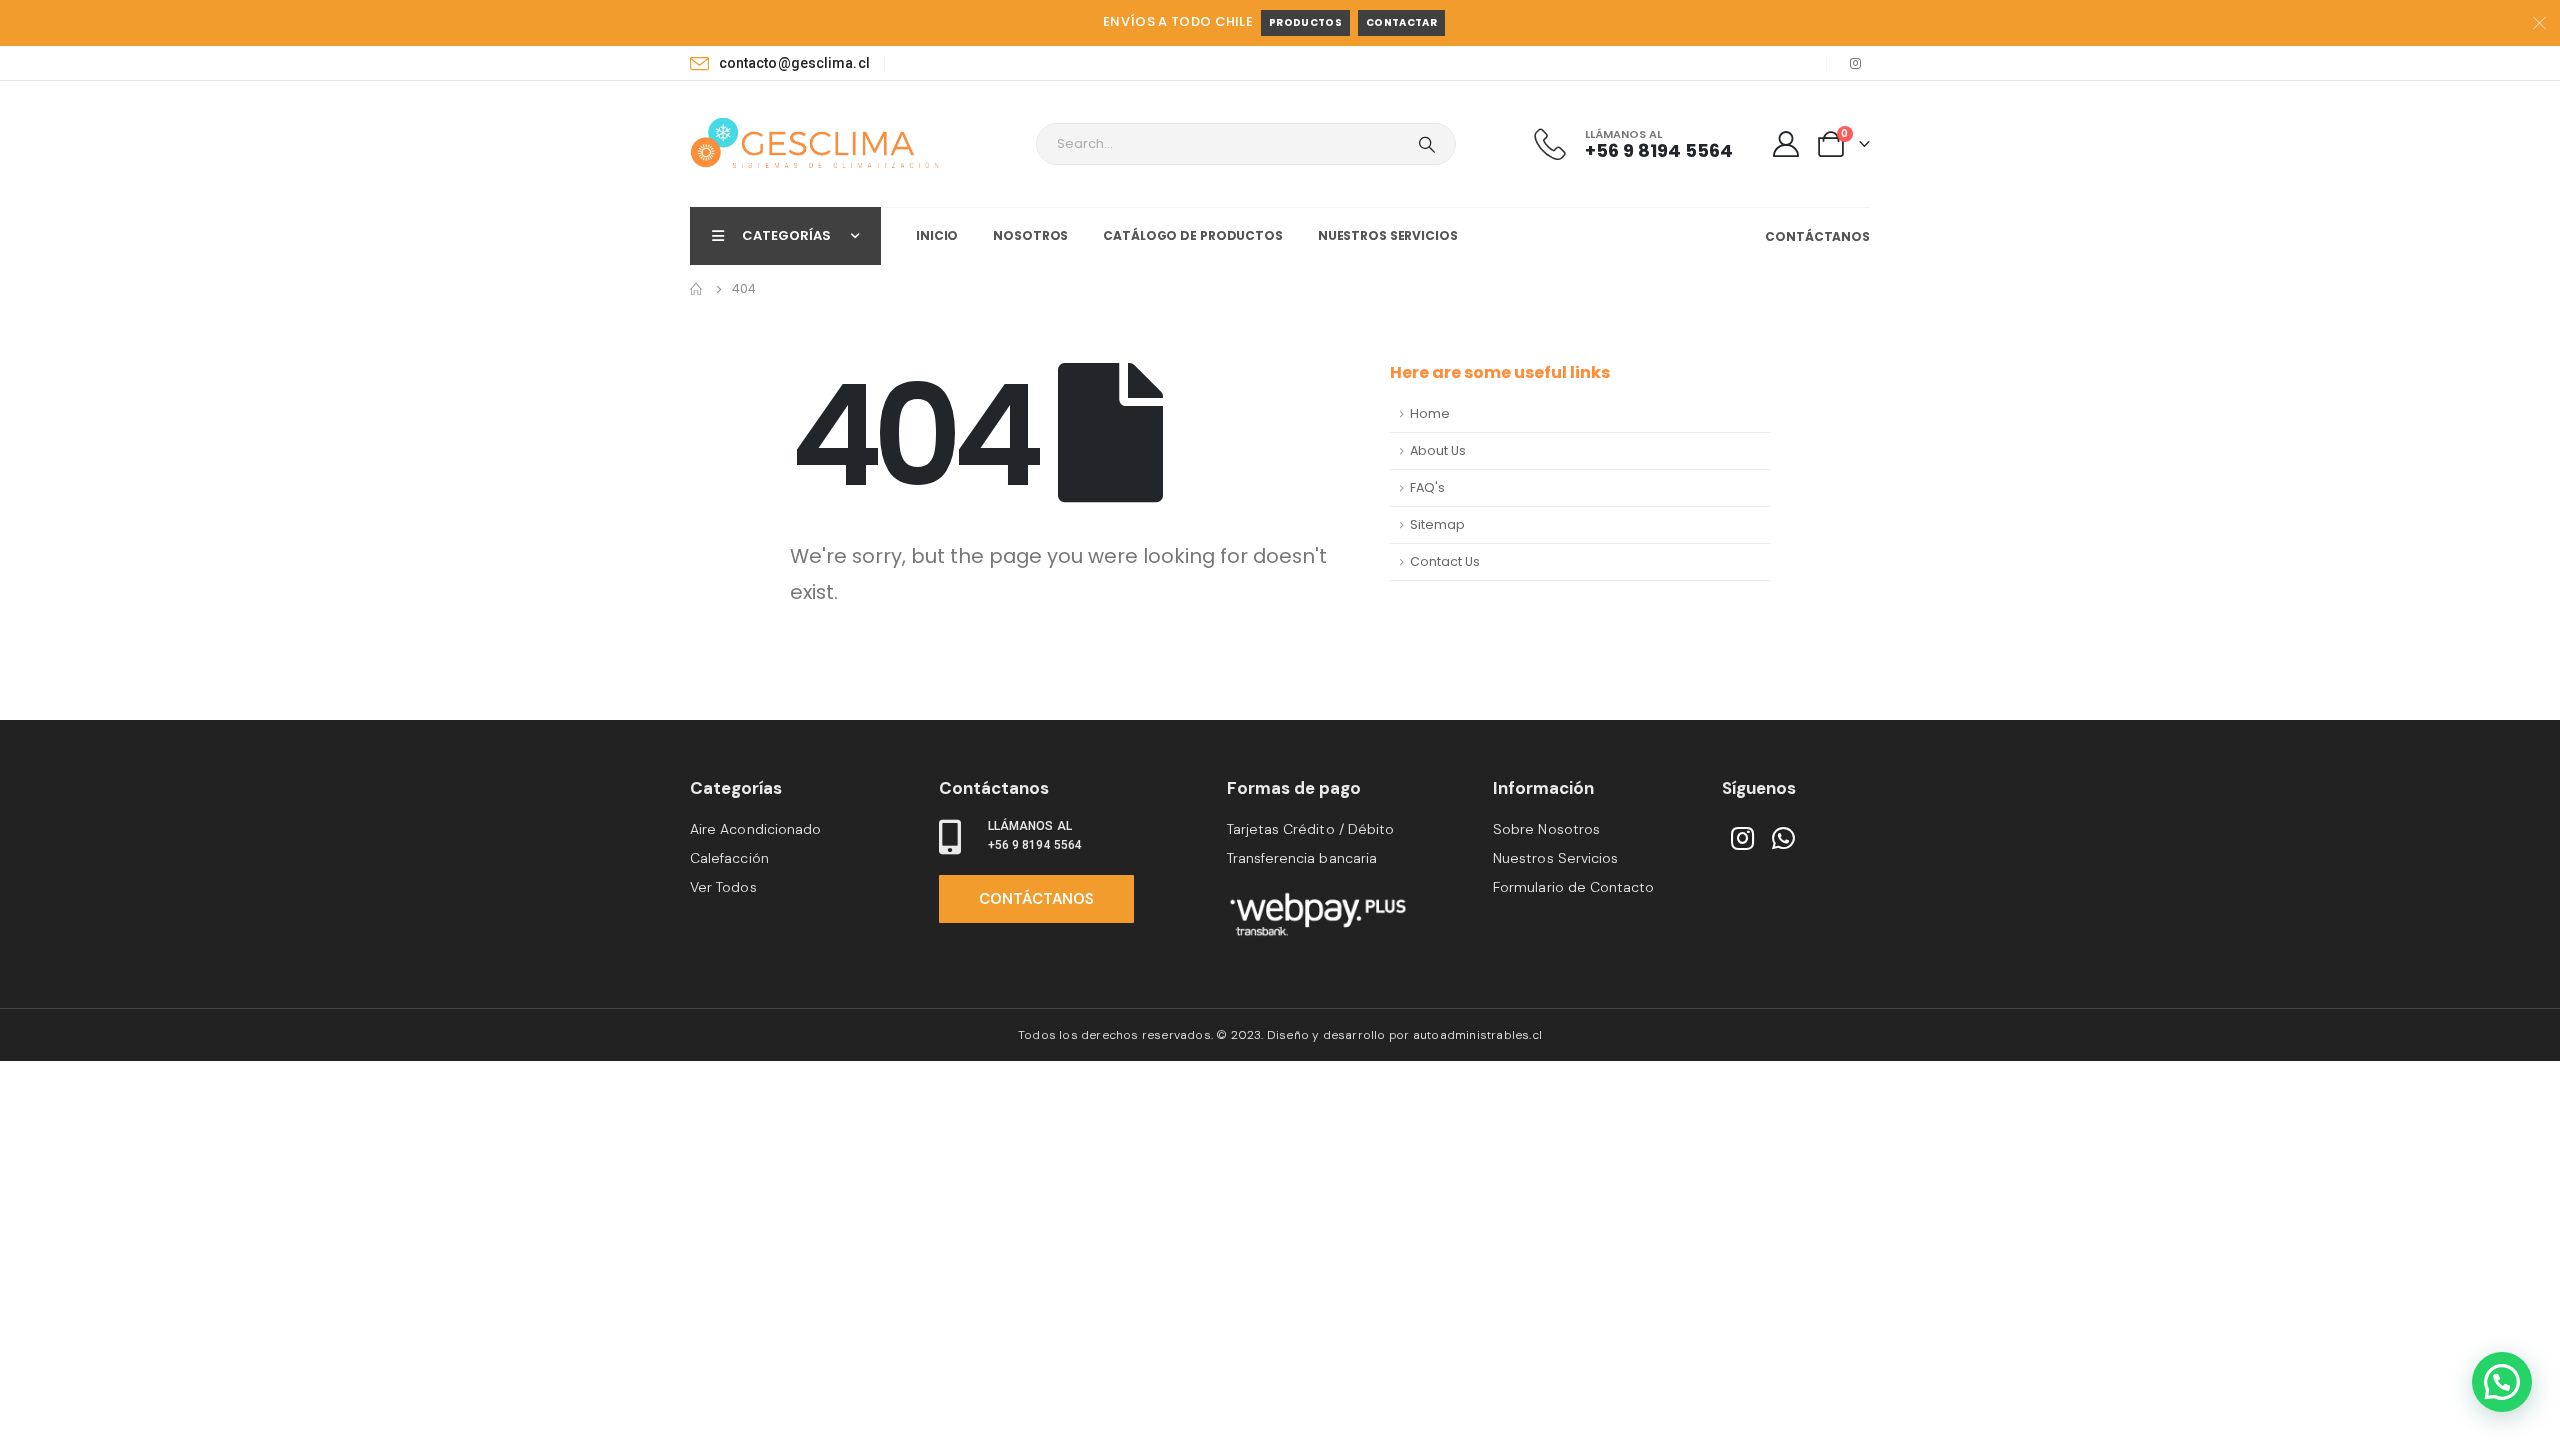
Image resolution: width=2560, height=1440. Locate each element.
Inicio (937, 235)
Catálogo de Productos (1192, 235)
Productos (1305, 22)
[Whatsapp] (1784, 838)
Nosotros (1030, 235)
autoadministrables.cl (1477, 1035)
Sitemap (1437, 524)
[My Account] (1786, 144)
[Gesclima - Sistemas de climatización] (815, 144)
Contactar (1401, 22)
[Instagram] (1855, 63)
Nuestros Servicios (1388, 235)
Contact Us (1445, 561)
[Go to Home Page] (697, 289)
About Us (1438, 450)
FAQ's (1427, 487)
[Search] (1427, 144)
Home (1430, 413)
